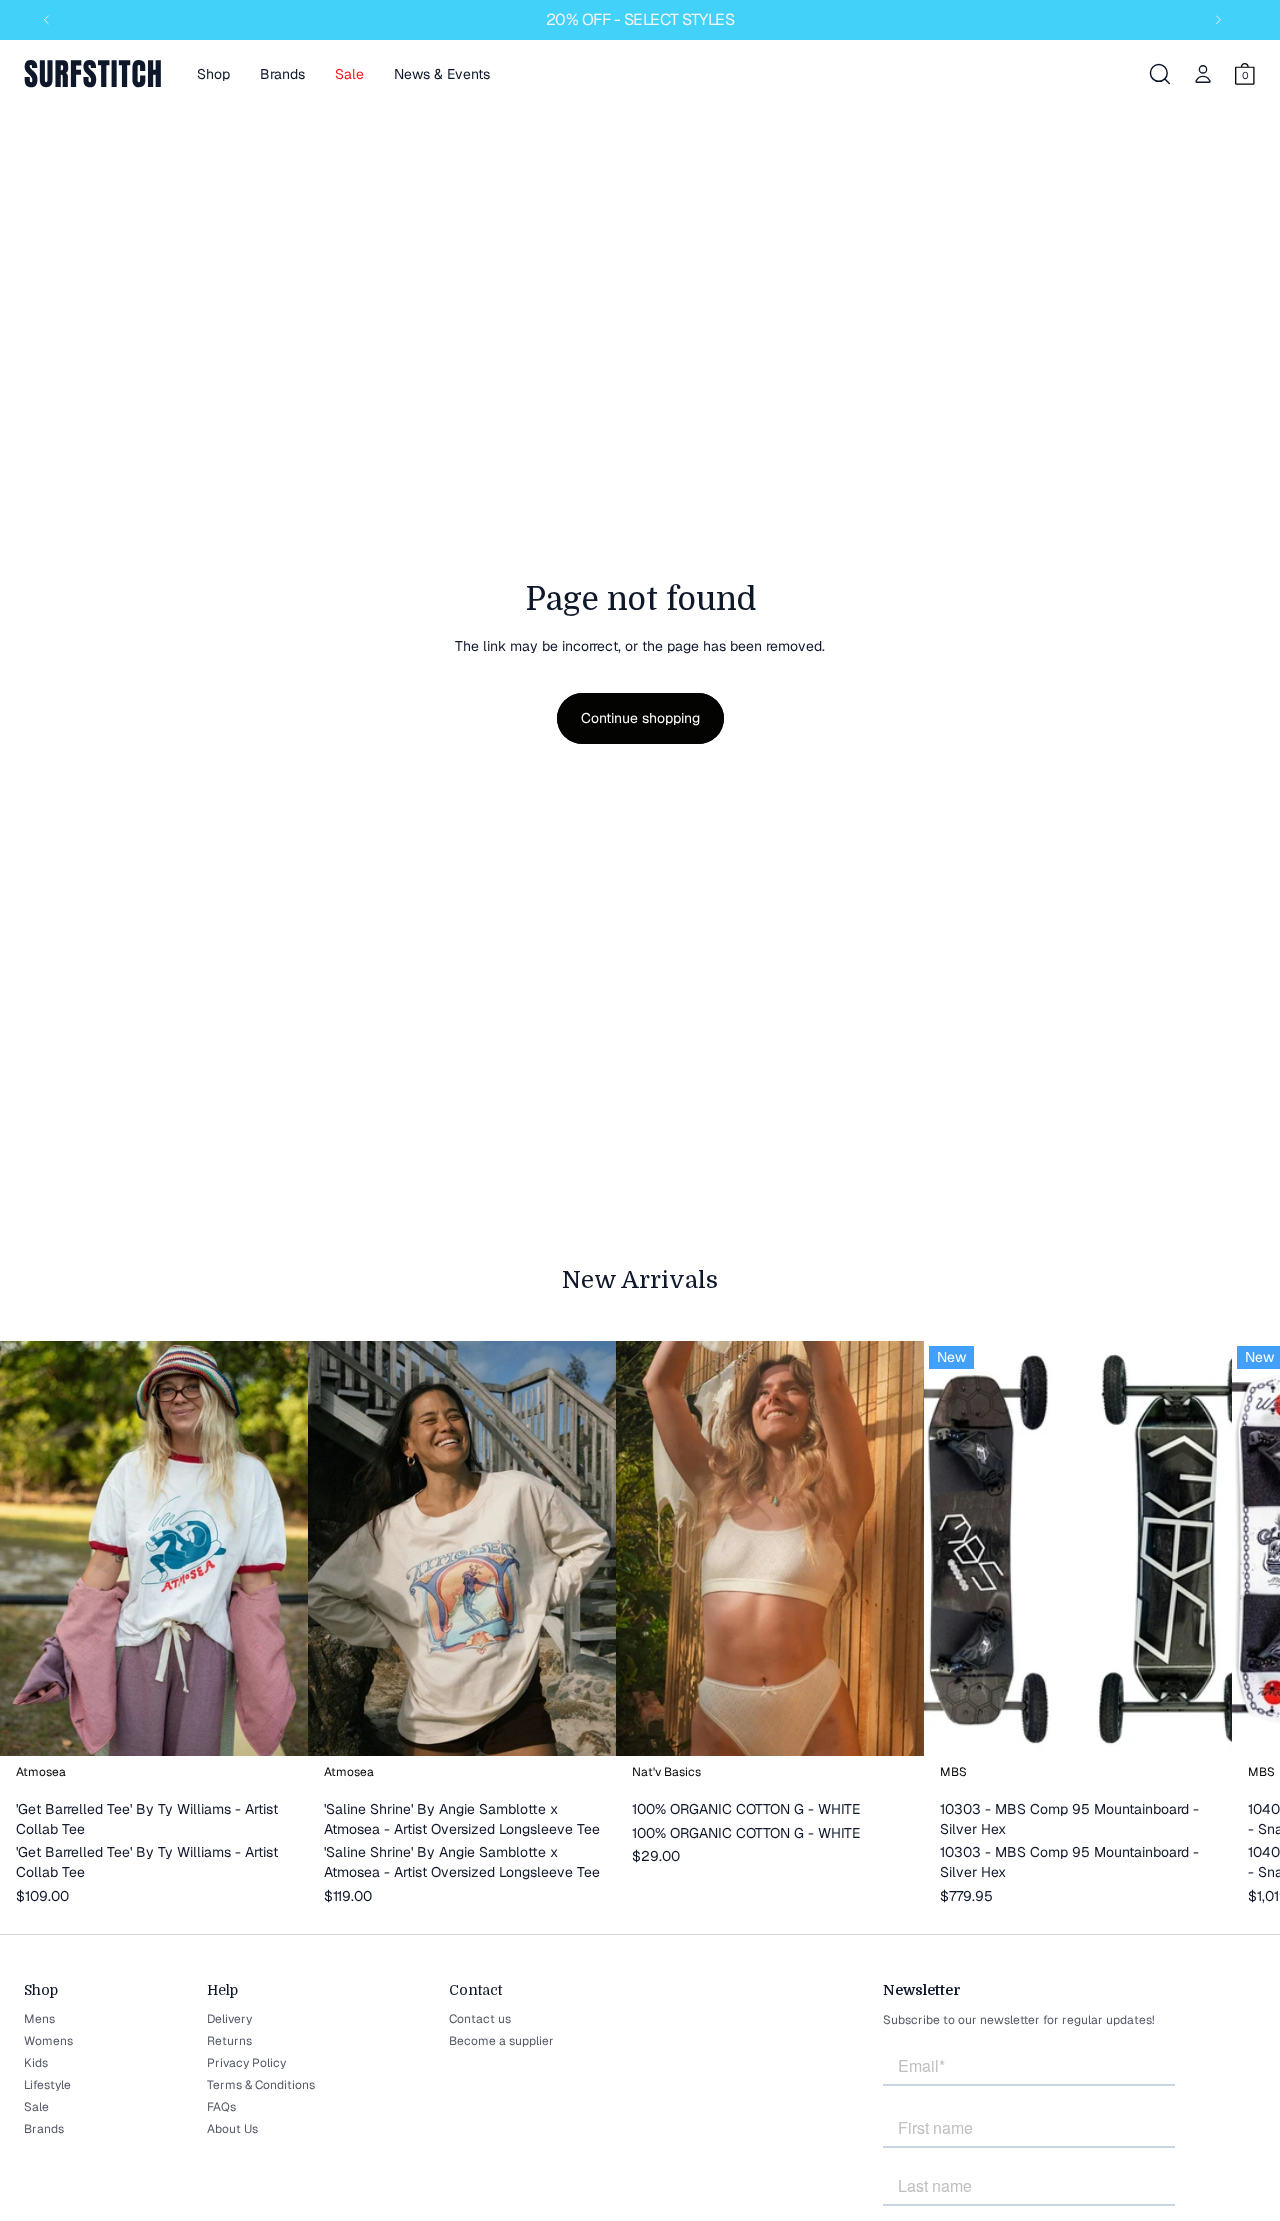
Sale (36, 2107)
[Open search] (1160, 74)
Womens (48, 2041)
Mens (39, 2019)
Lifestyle (47, 2085)
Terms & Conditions (261, 2085)
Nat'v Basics (666, 1772)
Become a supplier (501, 2041)
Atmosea (41, 1772)
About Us (232, 2129)
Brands (44, 2129)
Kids (36, 2063)
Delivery (229, 2019)
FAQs (221, 2107)
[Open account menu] (1203, 74)
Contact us (480, 2019)
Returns (229, 2041)
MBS (953, 1772)
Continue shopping (640, 718)
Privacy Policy (246, 2063)
